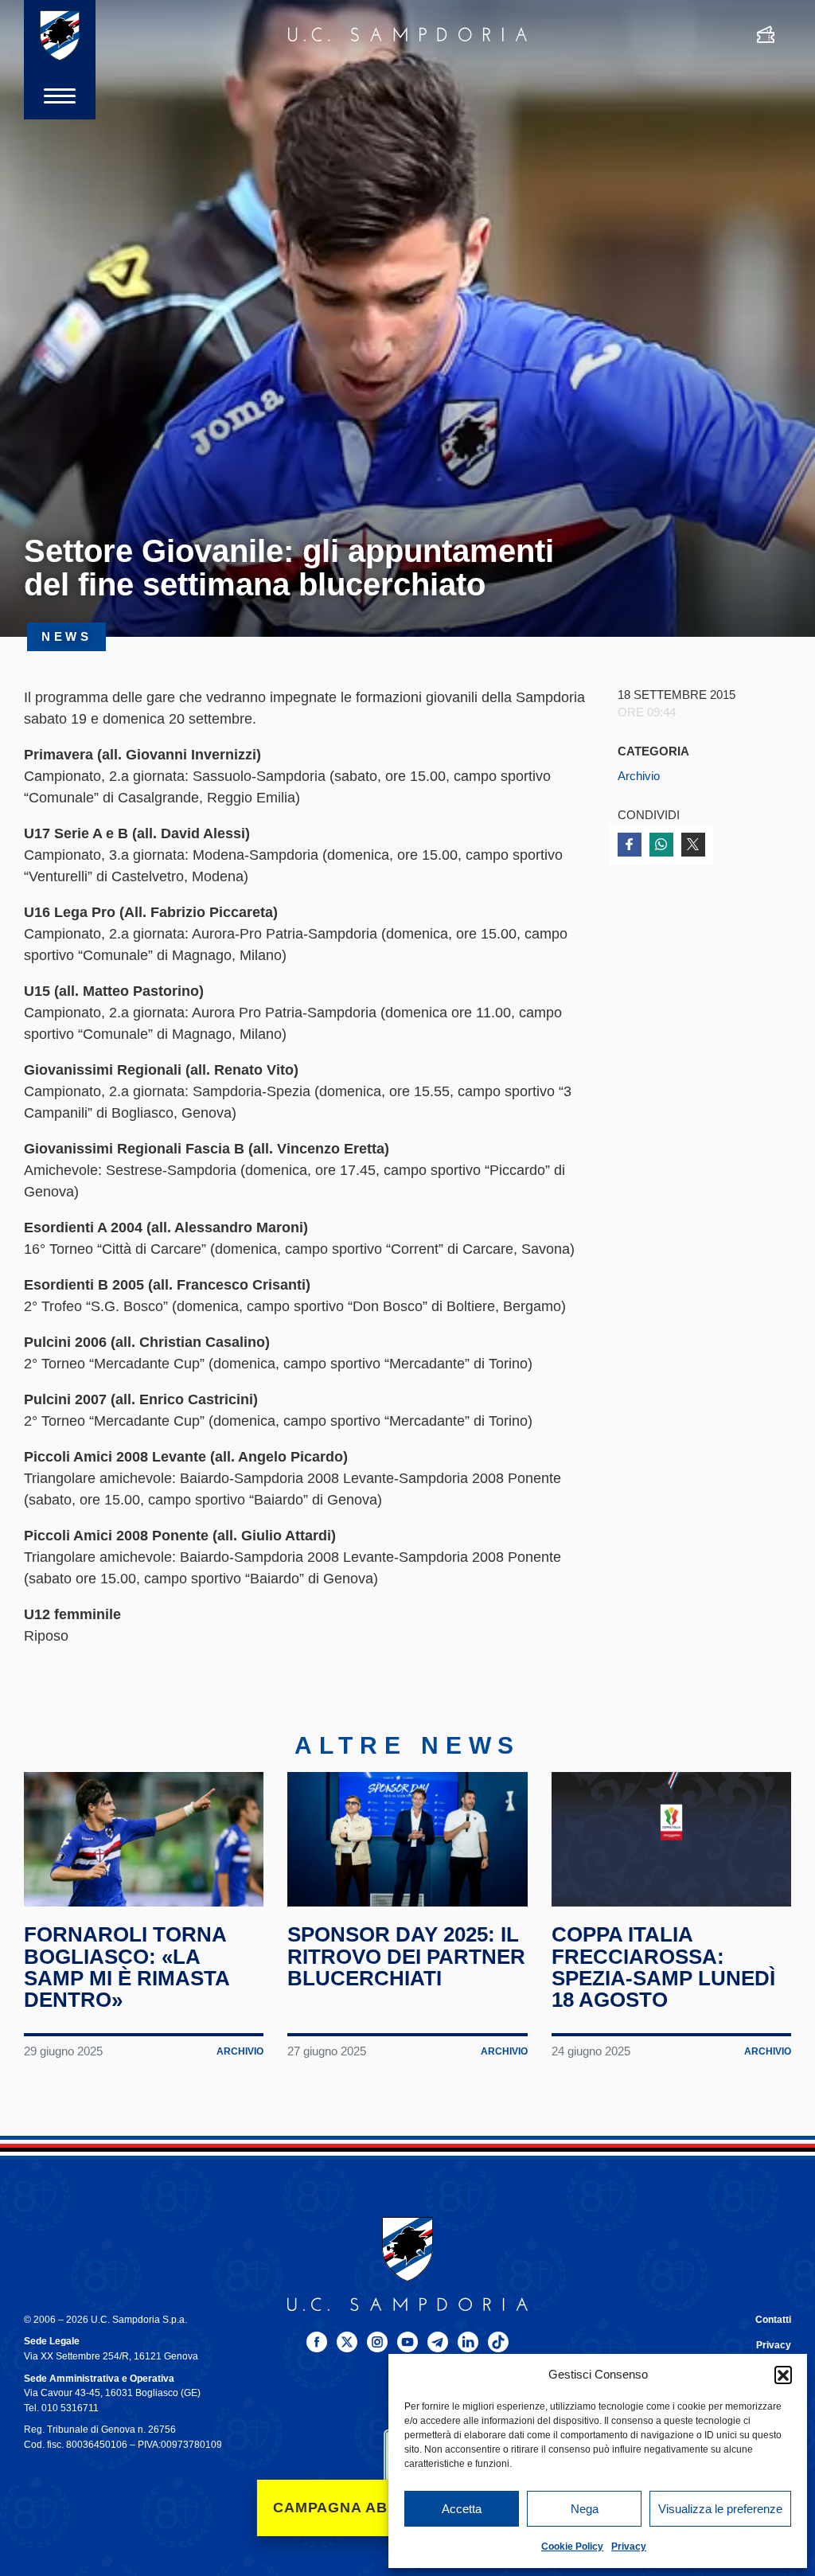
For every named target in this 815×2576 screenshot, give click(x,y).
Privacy (629, 2547)
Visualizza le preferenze (720, 2509)
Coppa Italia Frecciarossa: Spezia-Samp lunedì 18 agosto (663, 1967)
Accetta (462, 2509)
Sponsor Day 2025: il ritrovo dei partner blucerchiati (406, 1956)
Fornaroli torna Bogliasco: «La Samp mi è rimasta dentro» (127, 1967)
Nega (585, 2509)
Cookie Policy (572, 2547)
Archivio (639, 776)
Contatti (773, 2320)
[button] (783, 2375)
